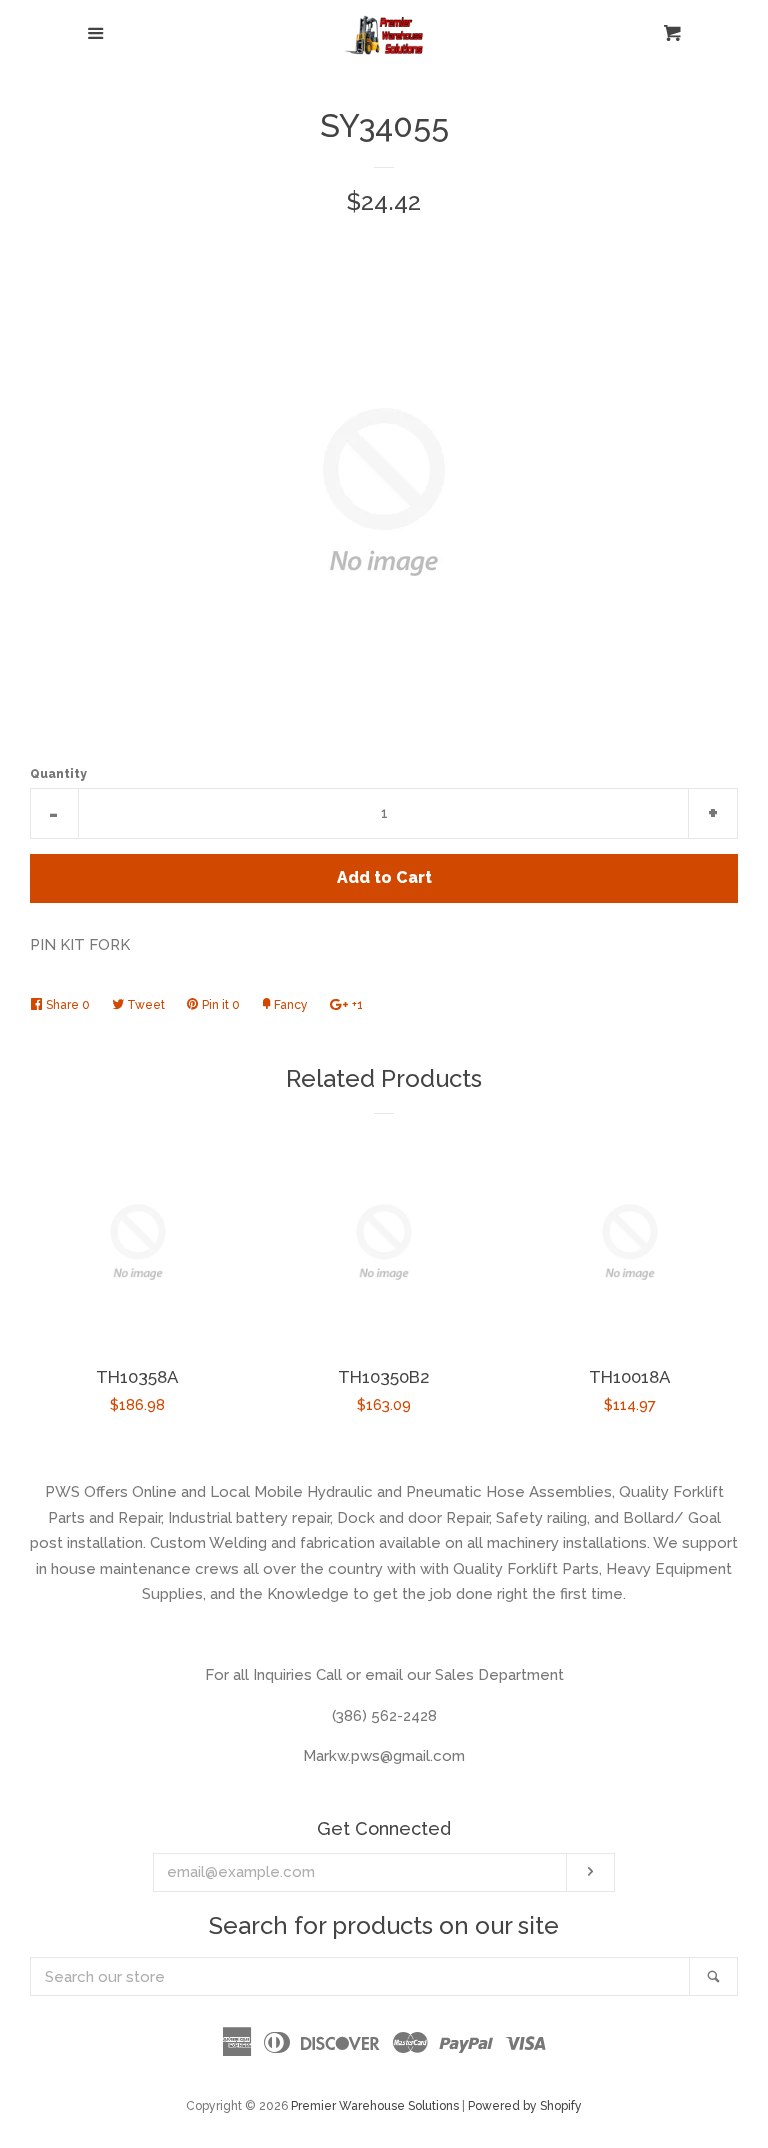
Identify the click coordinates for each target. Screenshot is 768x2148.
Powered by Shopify (525, 2106)
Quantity (58, 774)
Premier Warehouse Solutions (375, 2106)
